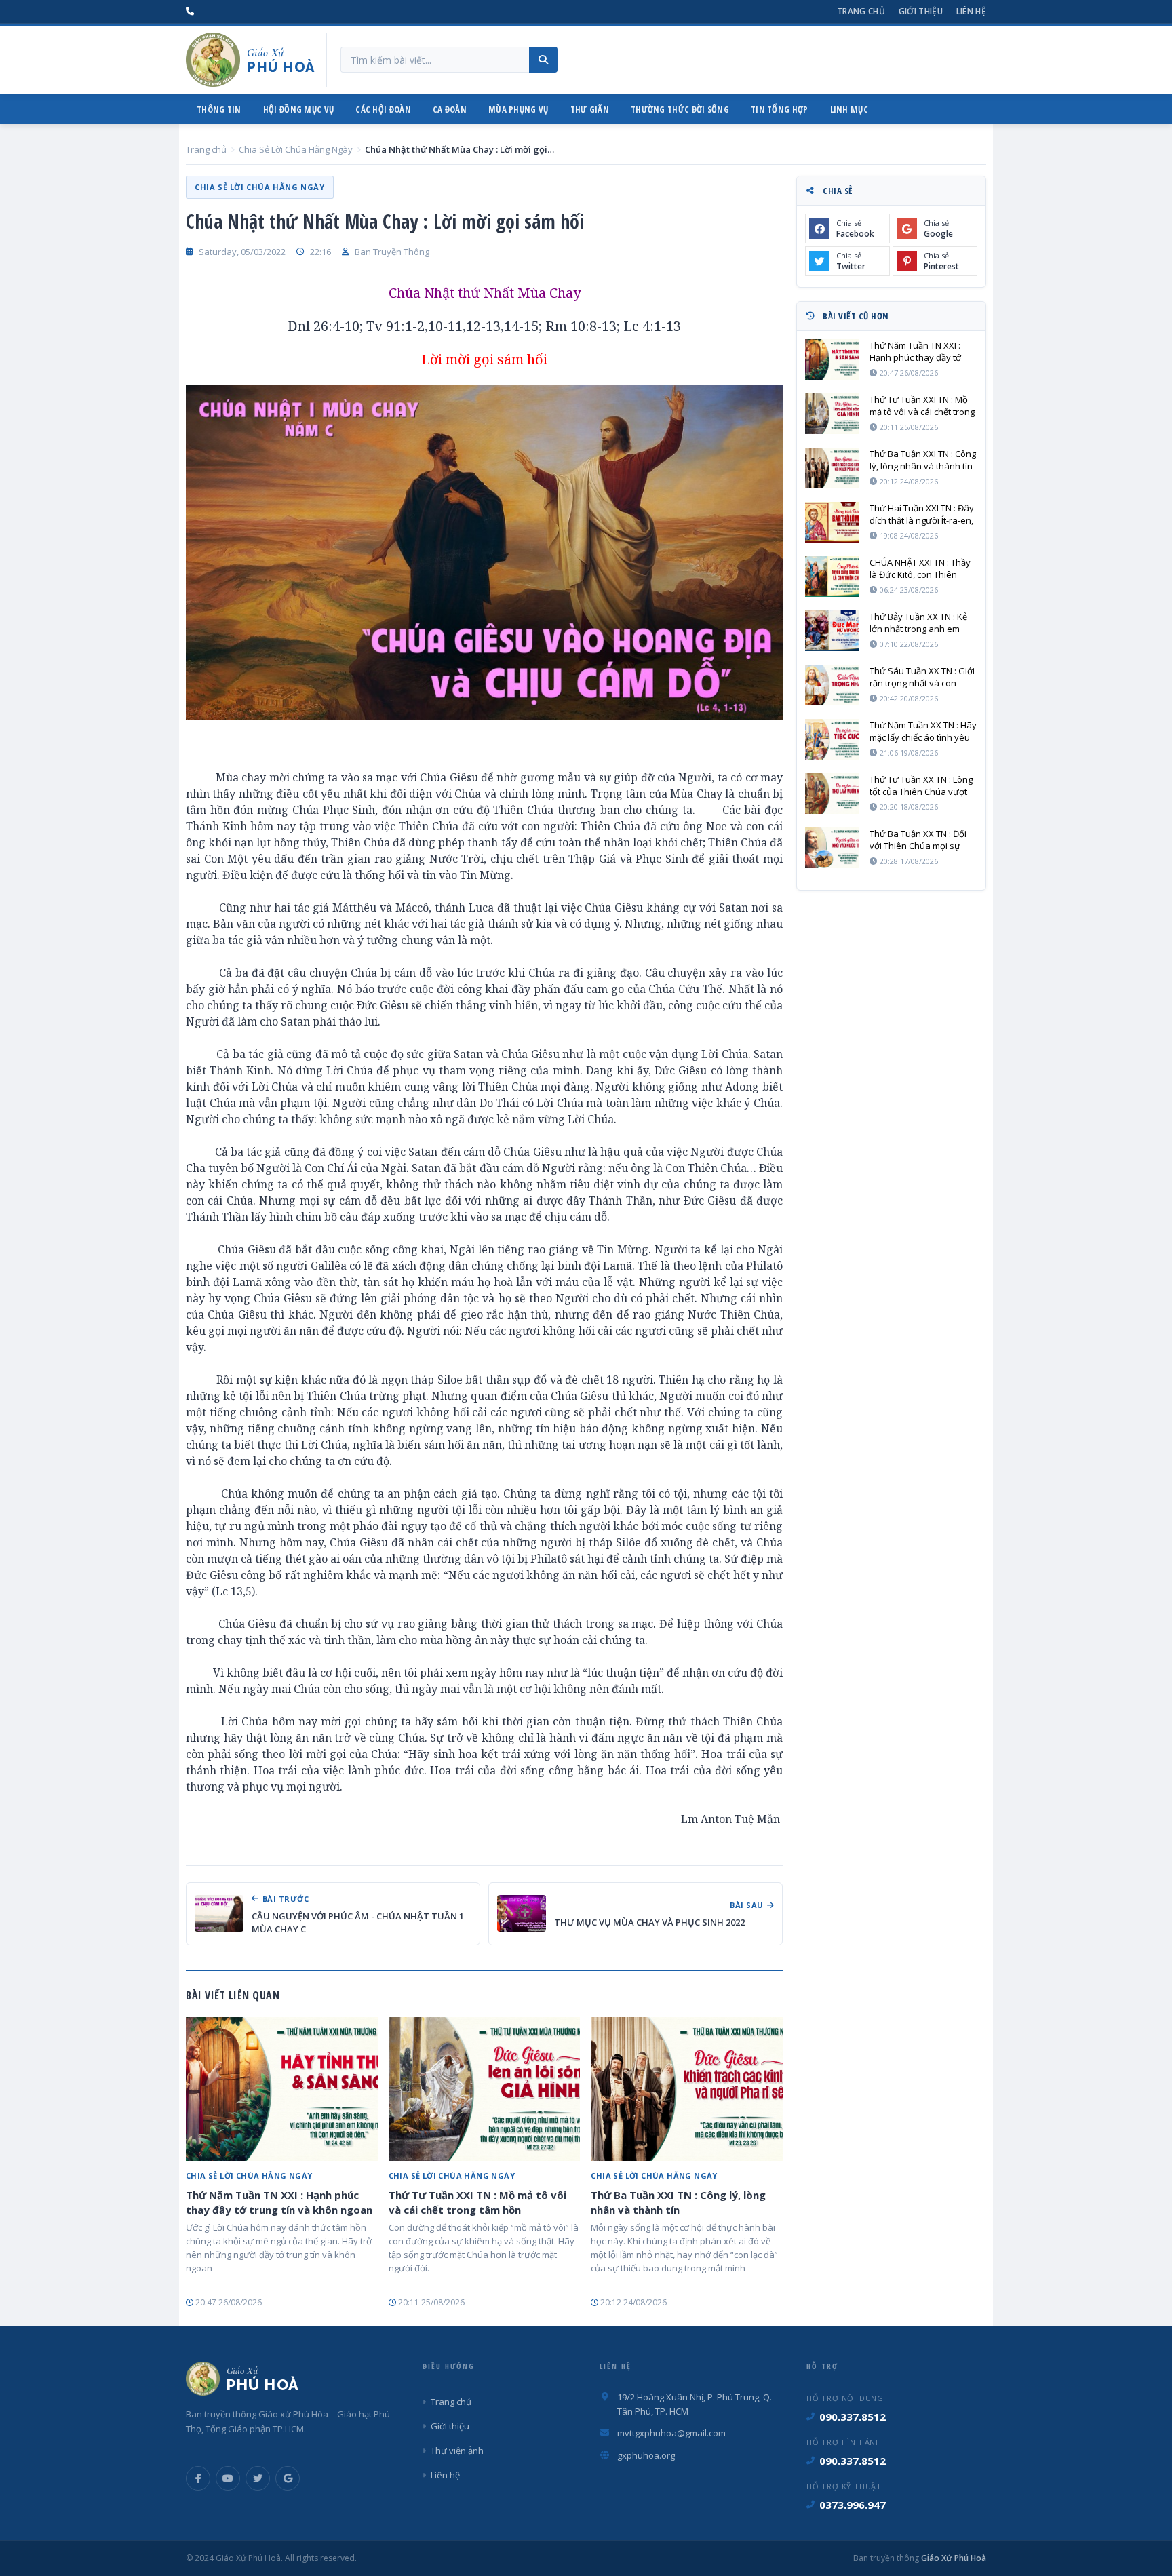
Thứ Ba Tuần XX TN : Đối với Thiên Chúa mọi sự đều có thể (918, 840)
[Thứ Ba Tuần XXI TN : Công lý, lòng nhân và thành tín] (687, 2089)
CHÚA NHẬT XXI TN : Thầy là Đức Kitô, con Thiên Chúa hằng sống (920, 568)
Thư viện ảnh (457, 2451)
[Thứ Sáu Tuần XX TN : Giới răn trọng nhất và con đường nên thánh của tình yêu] (832, 685)
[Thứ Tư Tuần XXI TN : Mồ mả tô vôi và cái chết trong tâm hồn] (485, 2089)
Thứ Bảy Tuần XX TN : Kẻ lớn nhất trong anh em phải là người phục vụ (918, 623)
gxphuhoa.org (646, 2455)
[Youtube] (228, 2478)
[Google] (288, 2478)
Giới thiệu (921, 11)
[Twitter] (258, 2478)
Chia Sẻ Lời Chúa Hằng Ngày (296, 149)
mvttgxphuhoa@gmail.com (671, 2433)
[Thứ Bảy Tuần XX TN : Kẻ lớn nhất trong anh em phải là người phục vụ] (832, 631)
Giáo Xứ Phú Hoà (953, 2558)
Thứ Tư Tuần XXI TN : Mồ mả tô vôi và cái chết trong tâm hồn (477, 2202)
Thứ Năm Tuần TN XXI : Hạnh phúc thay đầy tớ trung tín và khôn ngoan (279, 2202)
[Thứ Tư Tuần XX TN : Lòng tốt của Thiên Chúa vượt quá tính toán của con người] (832, 794)
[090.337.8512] (190, 12)
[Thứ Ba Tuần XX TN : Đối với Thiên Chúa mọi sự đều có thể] (832, 848)
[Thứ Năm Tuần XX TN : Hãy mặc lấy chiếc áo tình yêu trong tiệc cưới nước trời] (832, 739)
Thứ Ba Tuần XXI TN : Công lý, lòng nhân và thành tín (678, 2202)
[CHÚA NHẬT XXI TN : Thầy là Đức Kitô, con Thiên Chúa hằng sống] (832, 577)
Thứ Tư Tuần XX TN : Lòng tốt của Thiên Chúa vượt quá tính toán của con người (921, 785)
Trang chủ (861, 11)
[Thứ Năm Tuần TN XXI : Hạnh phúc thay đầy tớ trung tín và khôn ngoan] (282, 2089)
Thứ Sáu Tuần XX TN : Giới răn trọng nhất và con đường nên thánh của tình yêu (923, 677)
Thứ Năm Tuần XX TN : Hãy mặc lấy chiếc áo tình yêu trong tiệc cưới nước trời (923, 731)
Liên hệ (971, 11)
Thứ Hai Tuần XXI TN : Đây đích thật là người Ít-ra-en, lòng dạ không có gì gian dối (922, 514)
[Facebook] (198, 2478)
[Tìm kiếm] (543, 60)
